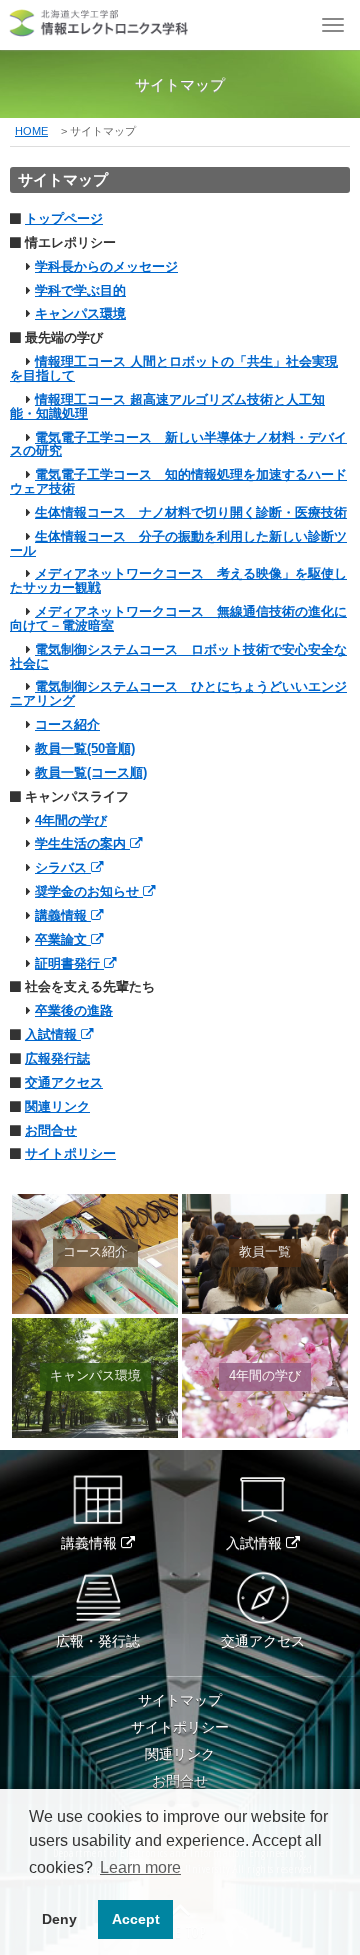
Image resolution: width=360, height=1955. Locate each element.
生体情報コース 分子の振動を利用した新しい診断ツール (178, 544)
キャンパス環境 (80, 314)
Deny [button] (59, 1919)
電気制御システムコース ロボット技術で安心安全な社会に (178, 657)
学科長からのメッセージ (106, 267)
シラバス (63, 868)
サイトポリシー (70, 1154)
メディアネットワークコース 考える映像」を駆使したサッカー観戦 (178, 581)
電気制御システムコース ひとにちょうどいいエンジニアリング (178, 694)
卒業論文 (63, 940)
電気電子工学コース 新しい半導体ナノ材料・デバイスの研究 (178, 445)
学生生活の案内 (82, 844)
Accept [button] (136, 1919)
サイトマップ (180, 1700)
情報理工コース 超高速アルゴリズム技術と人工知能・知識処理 (167, 407)
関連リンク (57, 1107)
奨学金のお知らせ (89, 892)
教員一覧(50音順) (85, 749)
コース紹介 (67, 725)
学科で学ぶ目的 (80, 291)
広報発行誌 (57, 1059)
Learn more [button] (140, 1867)
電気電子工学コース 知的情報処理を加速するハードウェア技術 (178, 482)
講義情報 (63, 916)
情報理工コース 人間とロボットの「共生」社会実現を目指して (174, 369)
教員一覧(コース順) (91, 773)
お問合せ (51, 1131)
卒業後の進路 (74, 1011)
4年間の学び (71, 821)
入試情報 (53, 1035)
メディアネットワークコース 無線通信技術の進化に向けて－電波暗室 (178, 619)
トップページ (64, 219)
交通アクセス (64, 1083)
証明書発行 (69, 964)
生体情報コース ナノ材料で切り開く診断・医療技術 (191, 513)
